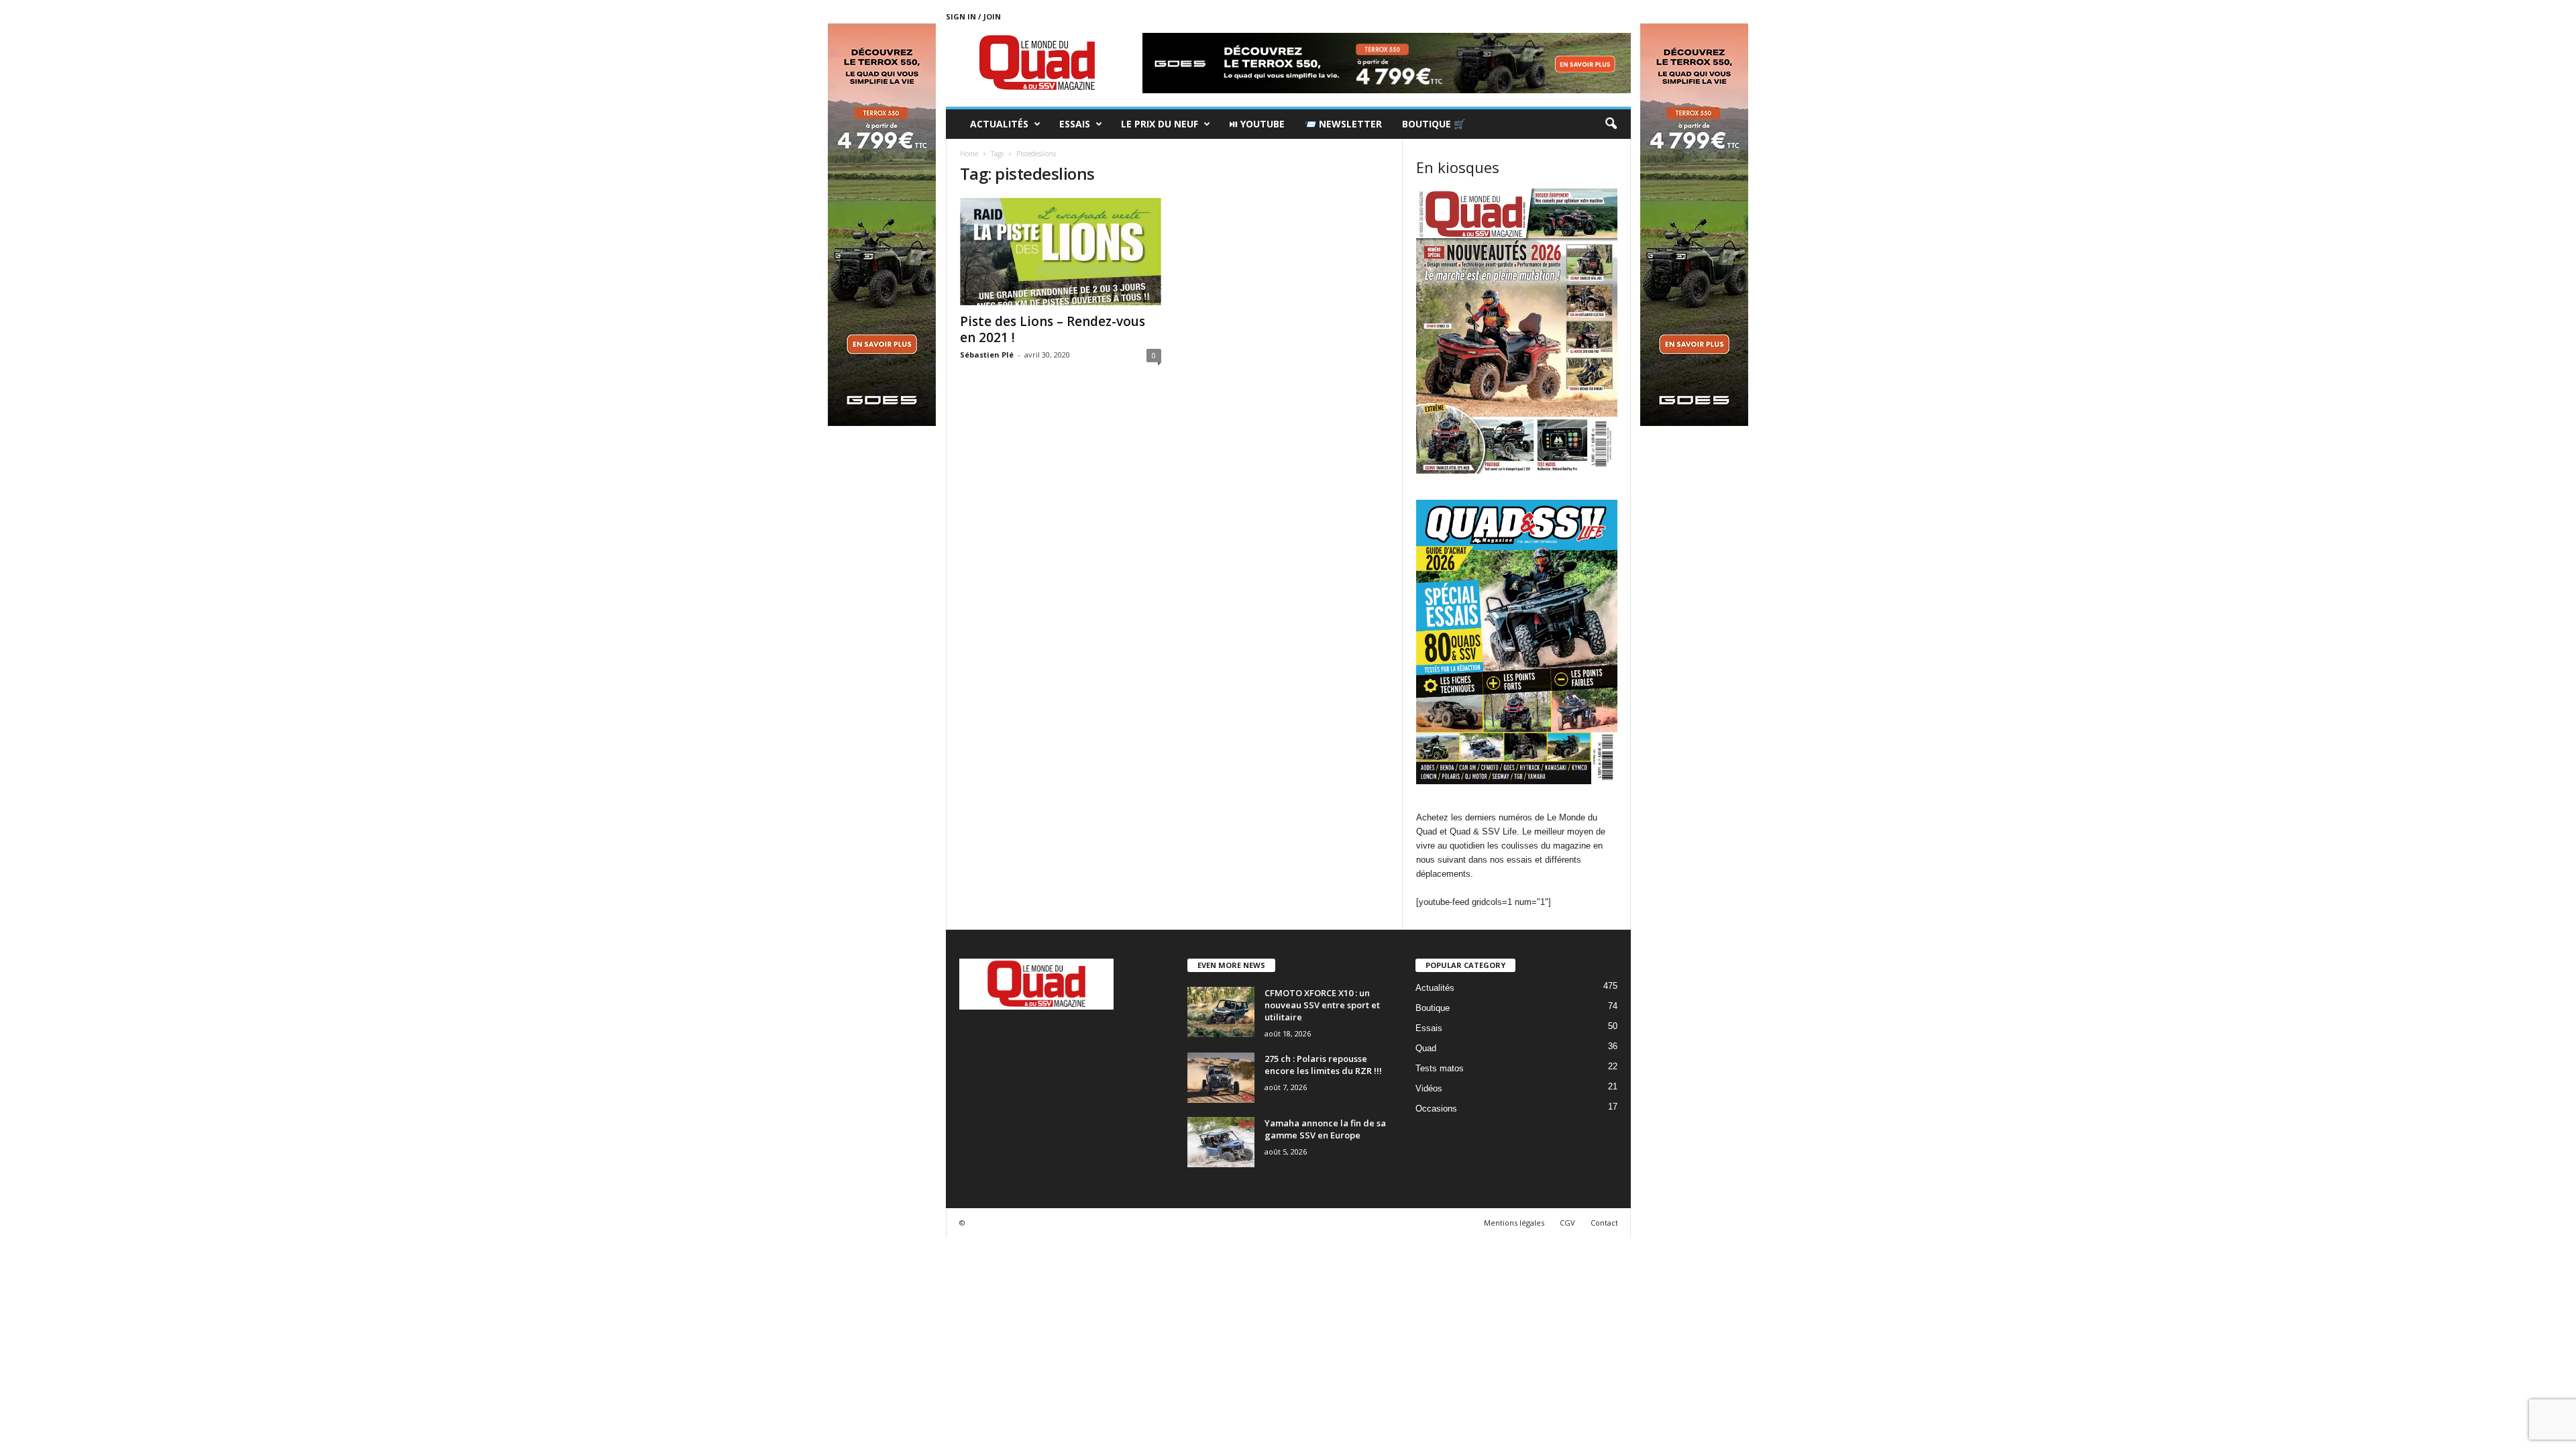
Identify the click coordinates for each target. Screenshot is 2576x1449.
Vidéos (1429, 1088)
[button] (1611, 124)
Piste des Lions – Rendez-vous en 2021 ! (1053, 329)
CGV (1567, 1223)
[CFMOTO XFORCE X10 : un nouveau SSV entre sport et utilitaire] (1221, 1012)
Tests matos (1440, 1068)
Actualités (999, 124)
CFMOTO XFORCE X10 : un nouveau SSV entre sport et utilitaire (1322, 1005)
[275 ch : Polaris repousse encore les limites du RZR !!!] (1221, 1078)
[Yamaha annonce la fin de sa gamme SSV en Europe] (1221, 1142)
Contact (1604, 1223)
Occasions (1436, 1109)
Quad (1426, 1048)
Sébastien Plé (987, 355)
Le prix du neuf (1160, 124)
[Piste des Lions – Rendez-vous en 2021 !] (1061, 252)
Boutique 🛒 (1434, 124)
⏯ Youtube (1257, 124)
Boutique (1433, 1008)
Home (969, 154)
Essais (1075, 124)
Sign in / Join (973, 16)
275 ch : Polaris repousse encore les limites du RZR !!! (1323, 1065)
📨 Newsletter (1343, 124)
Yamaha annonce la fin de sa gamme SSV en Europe (1325, 1129)
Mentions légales (1514, 1223)
